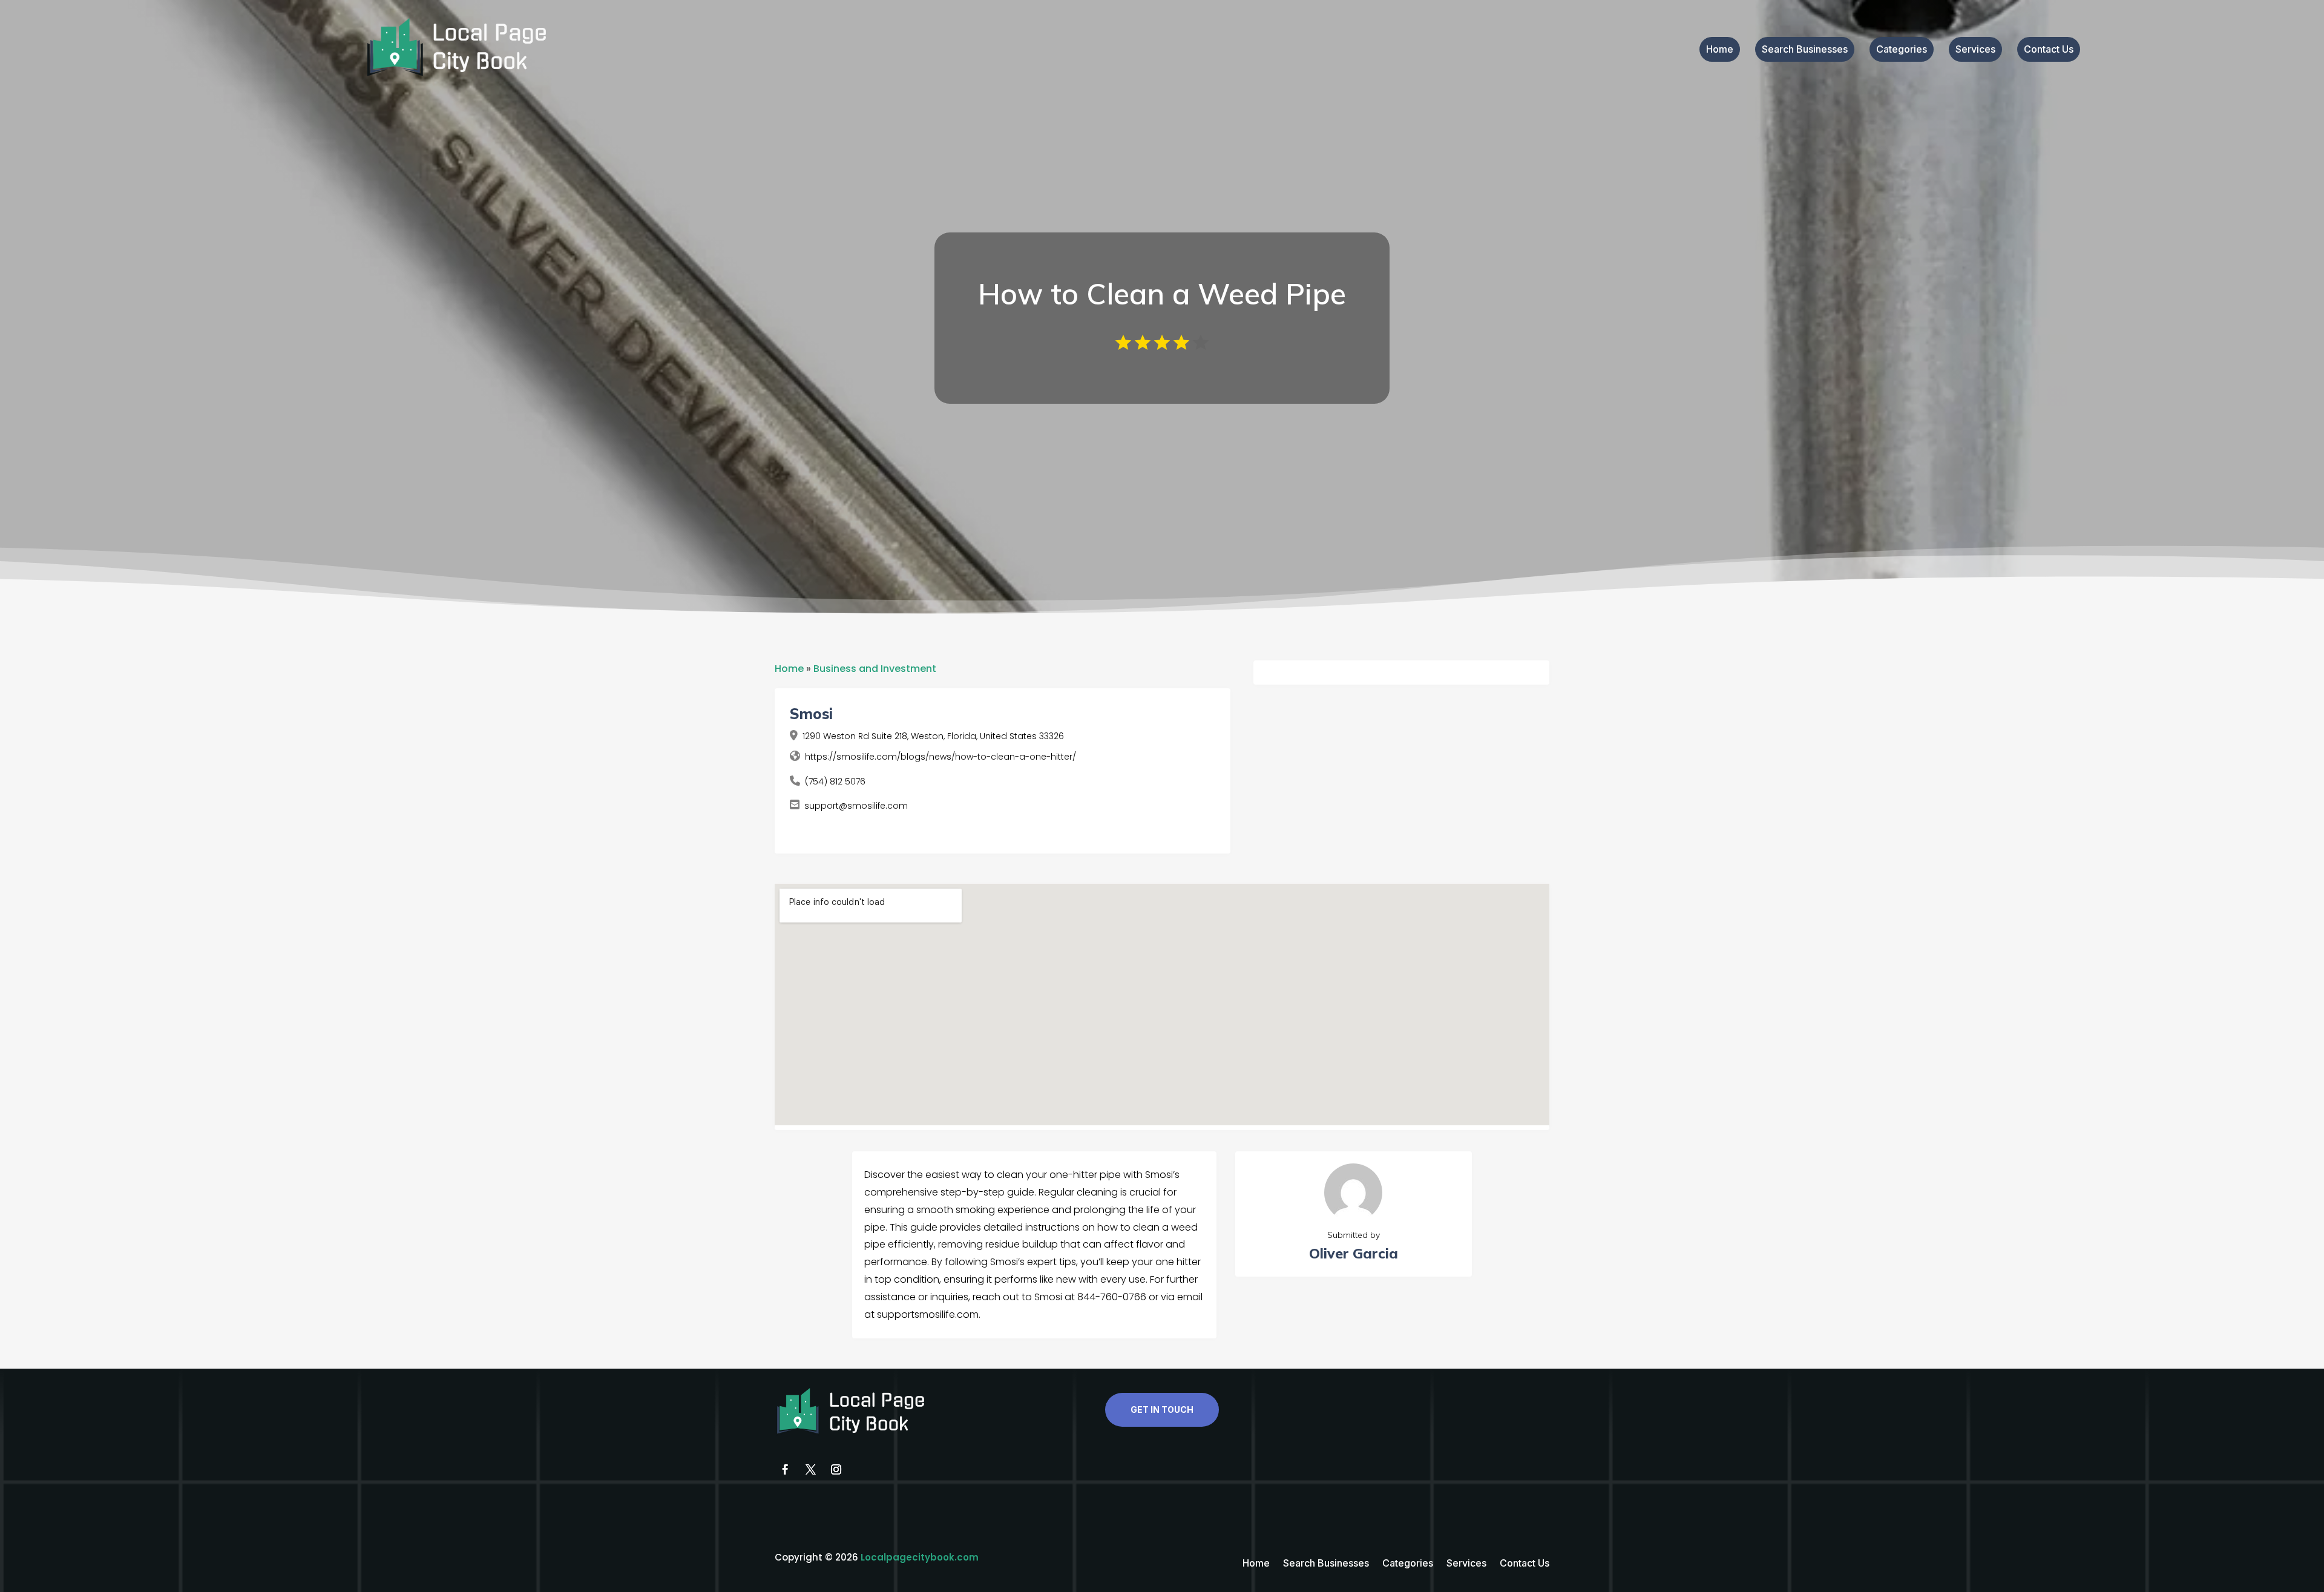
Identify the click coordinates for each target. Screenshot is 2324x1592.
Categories (1902, 50)
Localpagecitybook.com (920, 1557)
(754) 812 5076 (835, 781)
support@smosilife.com (856, 806)
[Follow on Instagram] (836, 1470)
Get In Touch (1162, 1409)
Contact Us (2049, 50)
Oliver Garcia (1354, 1253)
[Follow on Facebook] (785, 1470)
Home (1720, 50)
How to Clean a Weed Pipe (1162, 294)
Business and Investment (875, 669)
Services (1975, 50)
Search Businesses (1805, 50)
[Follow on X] (810, 1470)
